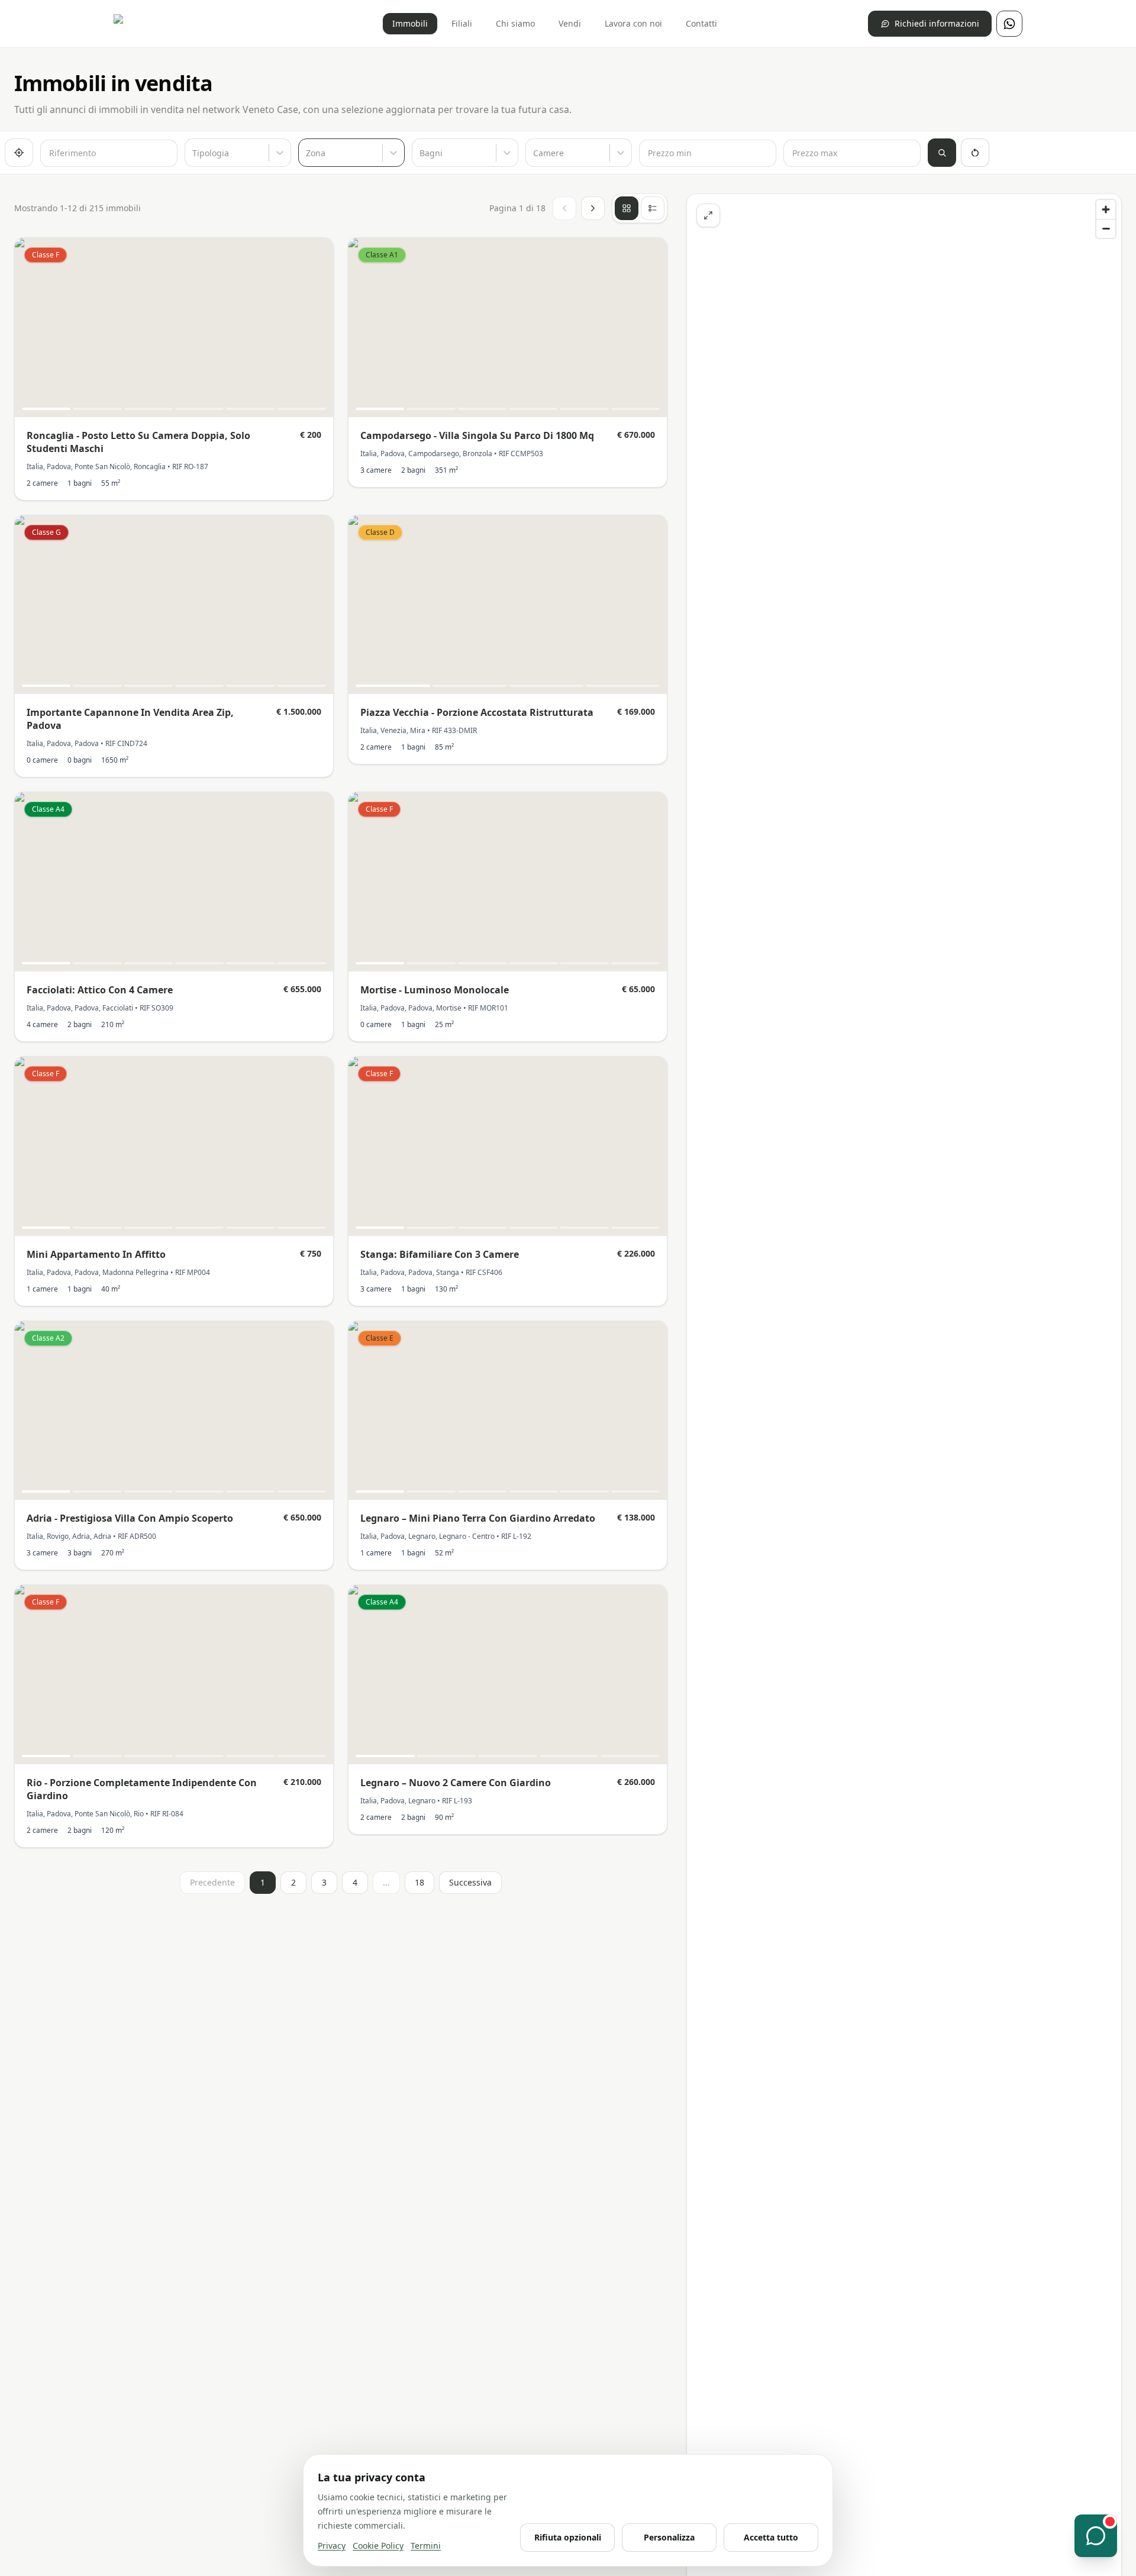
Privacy (332, 2546)
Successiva (470, 1882)
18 (419, 1882)
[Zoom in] (1106, 209)
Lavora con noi (633, 23)
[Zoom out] (1106, 228)
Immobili (410, 23)
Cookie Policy (378, 2546)
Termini (426, 2546)
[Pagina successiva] (593, 208)
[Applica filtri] (942, 153)
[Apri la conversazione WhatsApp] (1096, 2536)
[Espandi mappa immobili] (708, 215)
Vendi (570, 23)
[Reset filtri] (975, 153)
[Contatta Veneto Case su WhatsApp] (1009, 24)
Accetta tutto (771, 2537)
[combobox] (193, 153)
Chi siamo (515, 23)
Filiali (462, 23)
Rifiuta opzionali (568, 2537)
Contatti (701, 23)
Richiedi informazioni (937, 23)
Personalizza (669, 2537)
